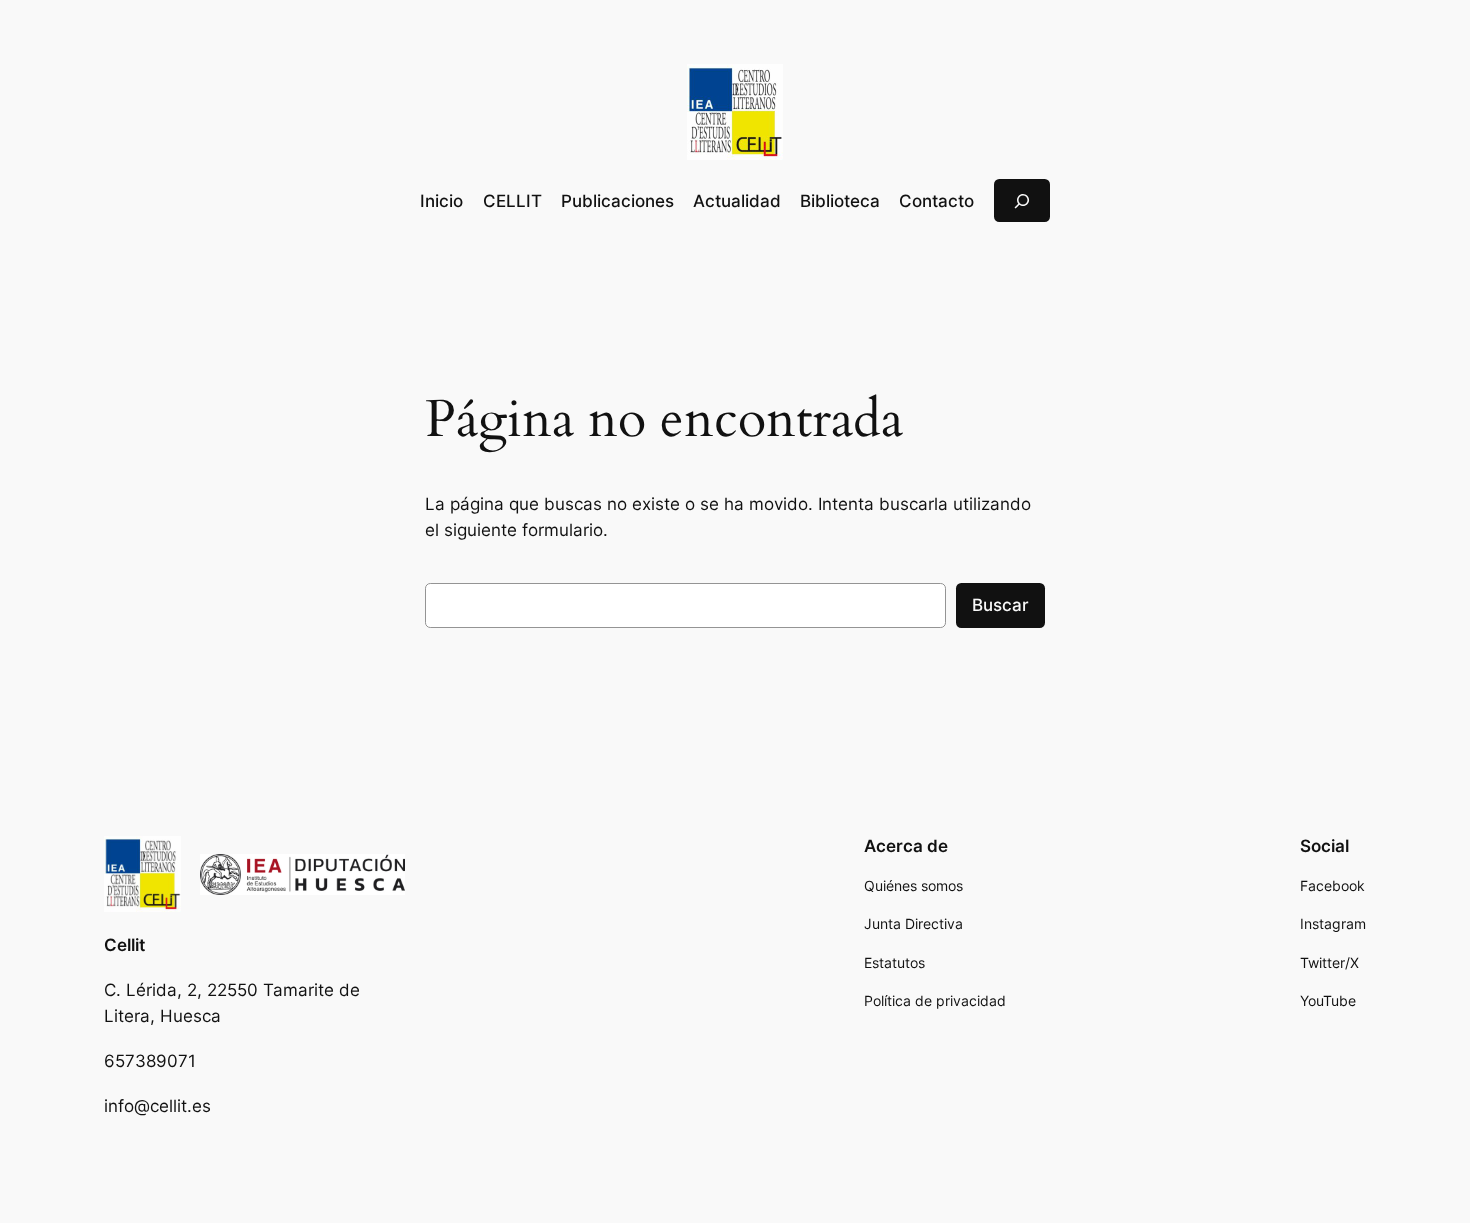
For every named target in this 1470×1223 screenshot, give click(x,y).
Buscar (1000, 605)
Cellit (124, 945)
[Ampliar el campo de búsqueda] (1022, 200)
